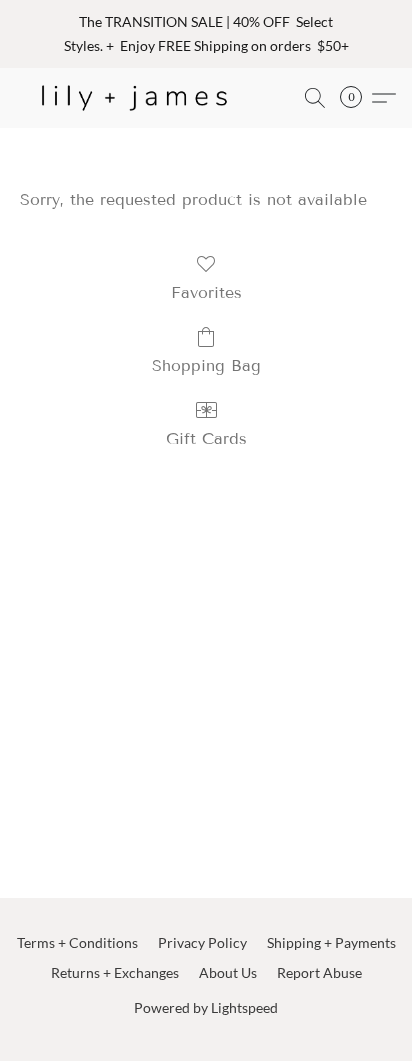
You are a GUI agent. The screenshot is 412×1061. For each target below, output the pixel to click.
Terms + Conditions (77, 942)
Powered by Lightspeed (206, 1007)
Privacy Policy (202, 942)
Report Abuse (319, 972)
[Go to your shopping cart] (357, 98)
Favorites (206, 292)
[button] (141, 98)
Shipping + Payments (331, 942)
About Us (228, 972)
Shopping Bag (206, 365)
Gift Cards (206, 438)
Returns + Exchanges (115, 972)
